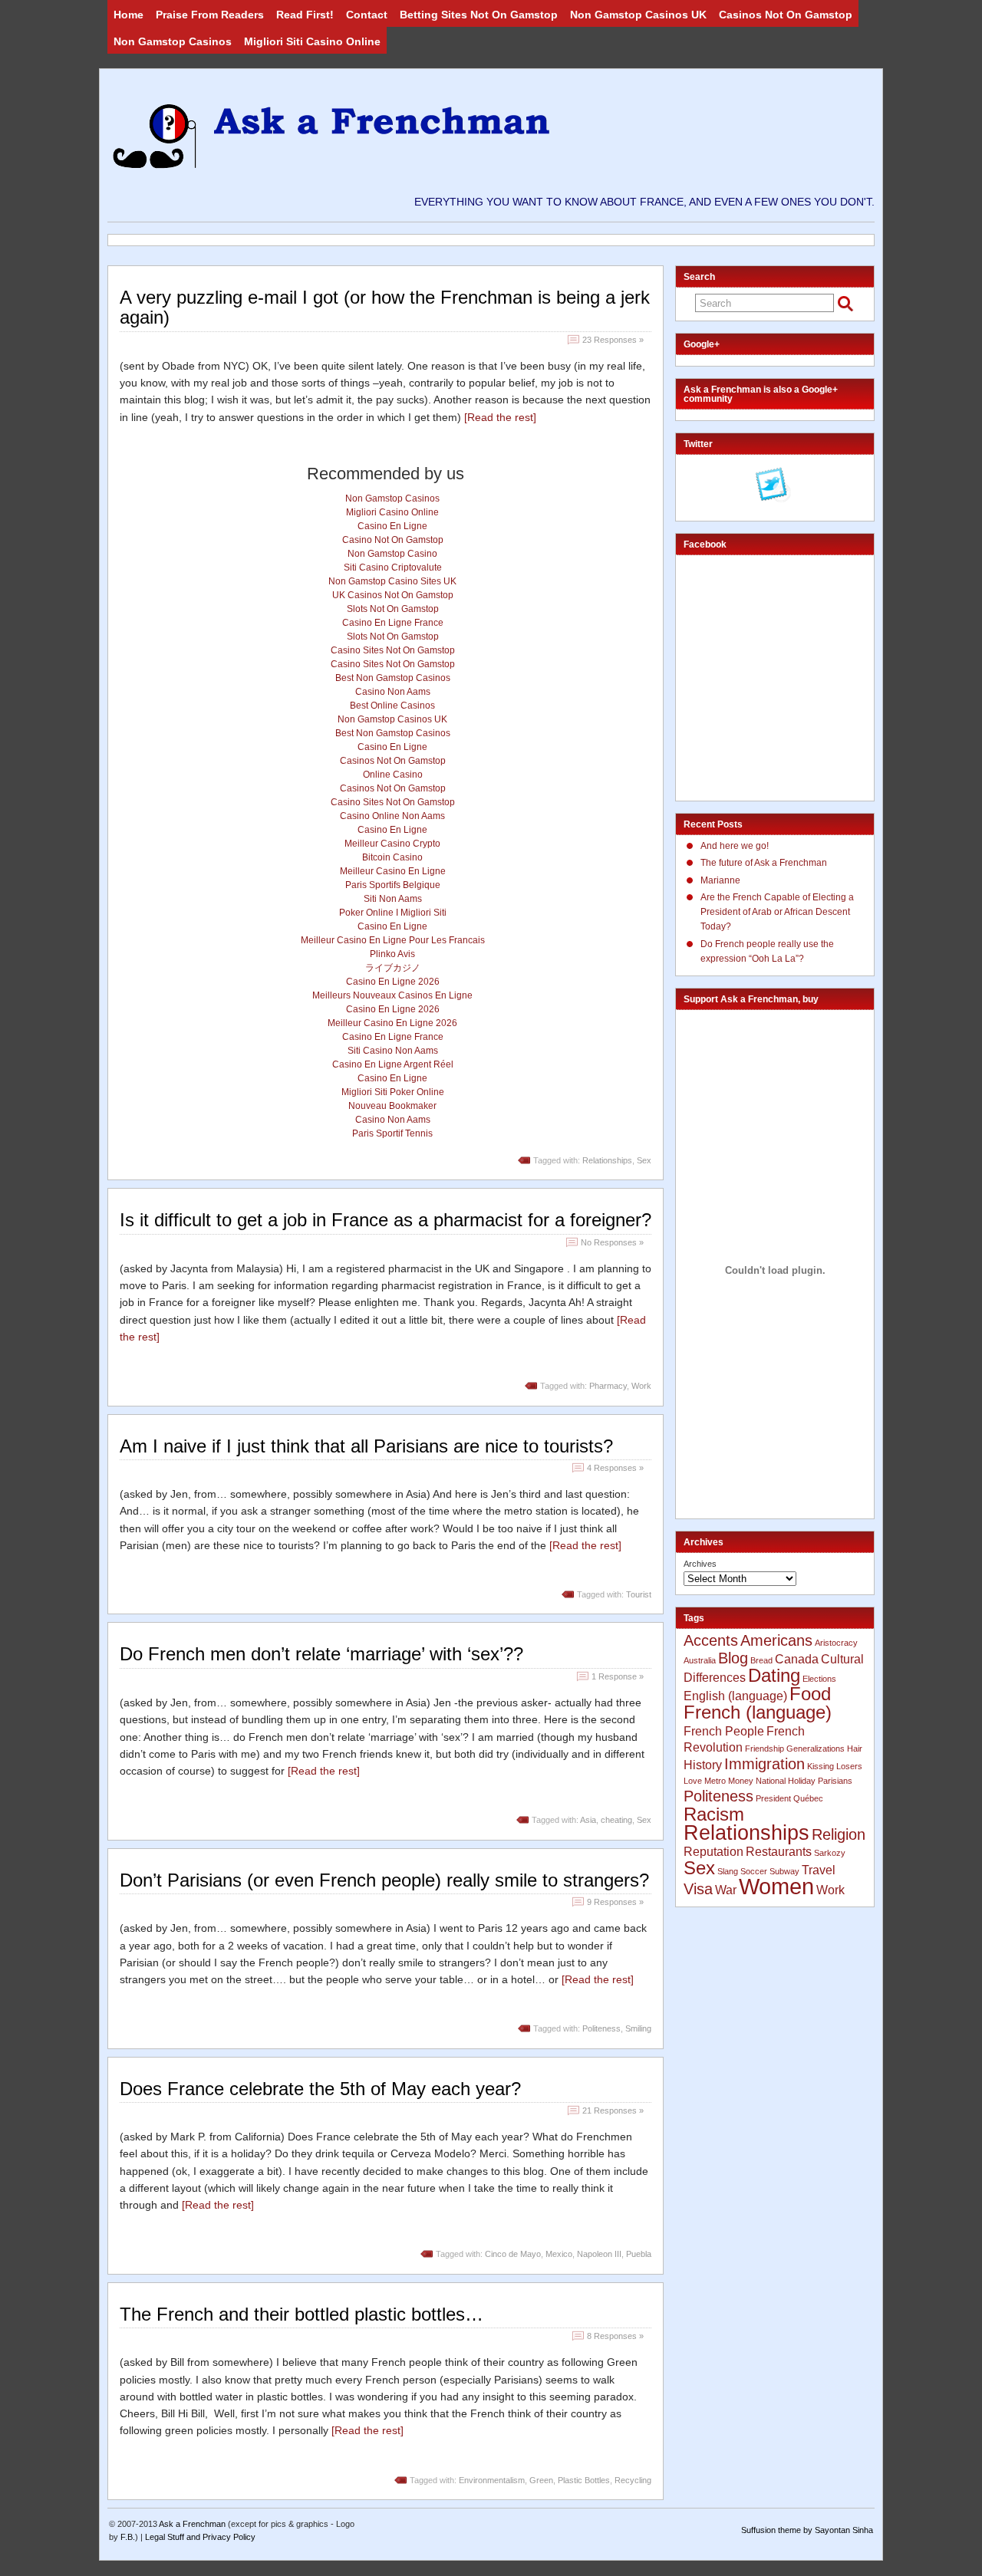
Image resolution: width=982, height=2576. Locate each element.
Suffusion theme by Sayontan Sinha (807, 2530)
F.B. (128, 2537)
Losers (849, 1766)
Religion (839, 1834)
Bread (761, 1660)
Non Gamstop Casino (392, 554)
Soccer (754, 1871)
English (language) (735, 1696)
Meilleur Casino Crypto (392, 844)
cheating (616, 1820)
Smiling (638, 2028)
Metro (715, 1781)
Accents (711, 1640)
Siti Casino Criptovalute (393, 568)
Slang (728, 1871)
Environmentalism (492, 2480)
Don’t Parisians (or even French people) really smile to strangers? (384, 1880)
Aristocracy (836, 1643)
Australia (700, 1660)
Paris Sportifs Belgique (393, 885)
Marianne (720, 880)
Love (693, 1781)
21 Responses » (613, 2110)
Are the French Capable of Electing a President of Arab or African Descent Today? (777, 912)
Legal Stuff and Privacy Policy (200, 2537)
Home (129, 15)
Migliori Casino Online (392, 512)
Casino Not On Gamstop (393, 540)
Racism (714, 1814)
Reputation (713, 1852)
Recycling (633, 2480)
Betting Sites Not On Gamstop (479, 15)
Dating (774, 1675)
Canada (797, 1659)
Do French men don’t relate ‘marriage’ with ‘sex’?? (321, 1654)
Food (810, 1694)
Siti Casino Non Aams (393, 1051)
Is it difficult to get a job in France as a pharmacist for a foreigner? (386, 1220)
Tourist (639, 1594)
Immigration (765, 1763)
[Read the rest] (500, 417)
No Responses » (612, 1242)
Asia (588, 1820)
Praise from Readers (210, 15)
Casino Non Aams (393, 692)
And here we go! (735, 846)
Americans (776, 1640)
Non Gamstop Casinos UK (638, 15)
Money (741, 1781)
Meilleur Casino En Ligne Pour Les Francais (393, 940)
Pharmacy (608, 1386)
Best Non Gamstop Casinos (393, 678)
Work (641, 1386)
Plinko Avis (392, 954)
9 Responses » (615, 1902)
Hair (855, 1749)
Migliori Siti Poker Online (393, 1092)
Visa (698, 1888)
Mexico (559, 2254)
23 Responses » (613, 340)
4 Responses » (615, 1468)
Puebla (639, 2254)
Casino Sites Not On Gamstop (393, 650)
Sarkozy (830, 1853)
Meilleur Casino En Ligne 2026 (392, 1023)
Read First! (305, 15)
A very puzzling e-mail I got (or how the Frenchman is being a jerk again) (385, 307)
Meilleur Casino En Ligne (393, 871)
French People (724, 1731)
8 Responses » (615, 2336)
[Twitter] (773, 486)
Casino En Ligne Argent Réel (393, 1064)
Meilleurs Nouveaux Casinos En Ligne (392, 995)
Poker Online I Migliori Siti (393, 913)
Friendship (765, 1749)
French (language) (758, 1712)
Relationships (607, 1160)
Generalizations (816, 1749)
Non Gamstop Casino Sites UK (392, 581)
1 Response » (618, 1676)
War (726, 1890)
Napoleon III (599, 2254)
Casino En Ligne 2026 (393, 982)
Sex (644, 1160)
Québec (808, 1798)
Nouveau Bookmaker (392, 1106)
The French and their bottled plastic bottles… (302, 2314)
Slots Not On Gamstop (393, 609)
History (703, 1765)
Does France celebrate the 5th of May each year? (320, 2089)
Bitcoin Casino (392, 857)
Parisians (835, 1781)
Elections (819, 1679)
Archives (700, 1564)
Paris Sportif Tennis (392, 1133)
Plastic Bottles (584, 2480)
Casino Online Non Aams (392, 816)
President (773, 1798)
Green (541, 2480)
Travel (819, 1870)
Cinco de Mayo (513, 2254)
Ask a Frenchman (192, 2524)
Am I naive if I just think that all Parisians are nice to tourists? (366, 1446)
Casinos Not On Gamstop (786, 15)
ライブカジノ (393, 968)
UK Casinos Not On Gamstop (393, 595)
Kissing (821, 1766)
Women (776, 1886)
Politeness (601, 2028)
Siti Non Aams (393, 899)
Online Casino (393, 775)
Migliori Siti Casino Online (312, 41)
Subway (784, 1871)
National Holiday (786, 1781)
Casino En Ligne (392, 526)
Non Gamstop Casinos (173, 41)
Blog (733, 1658)
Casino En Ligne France (393, 623)
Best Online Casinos (392, 706)
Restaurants (779, 1852)
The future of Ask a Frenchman (764, 863)
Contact (367, 15)
